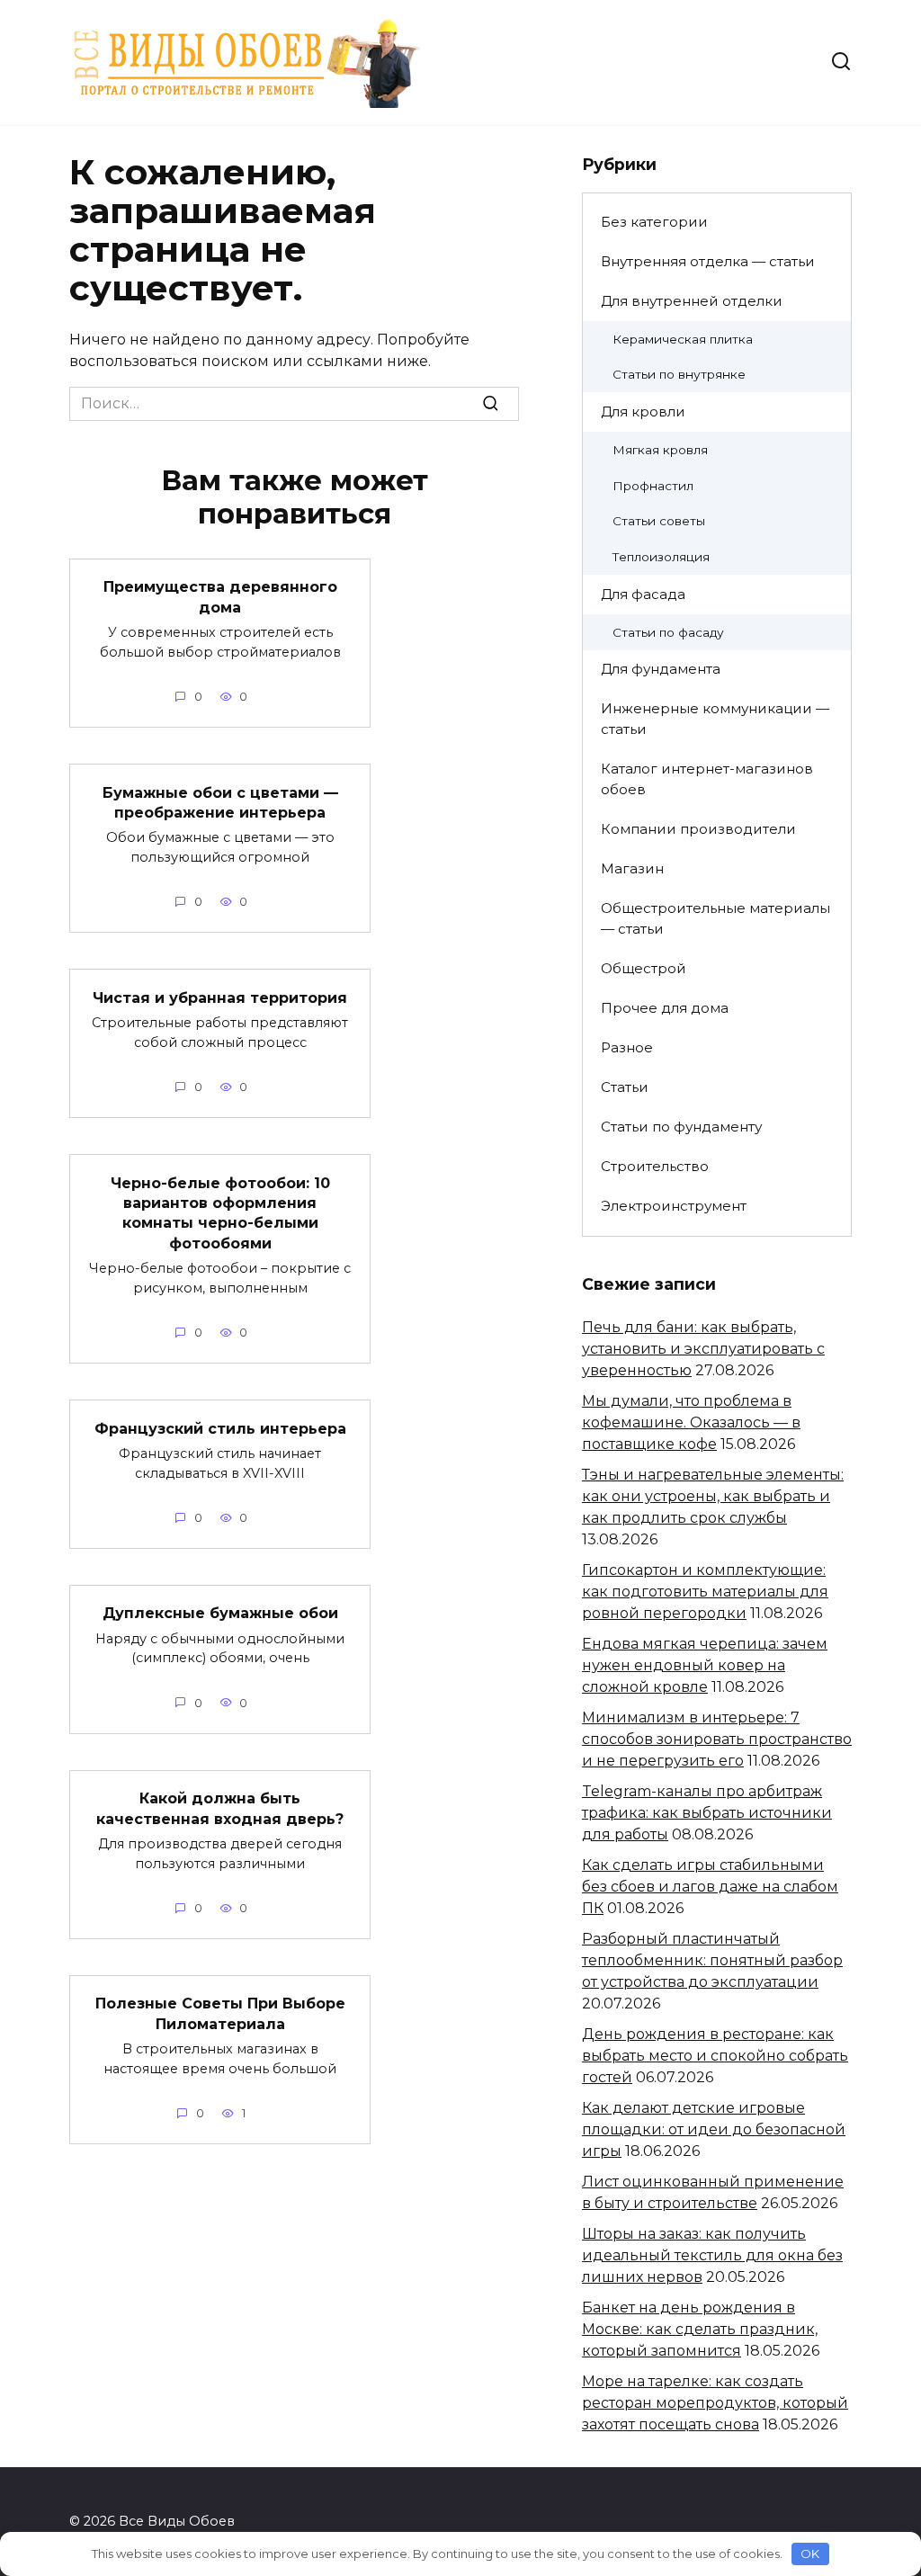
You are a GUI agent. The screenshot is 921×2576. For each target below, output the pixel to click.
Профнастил (653, 486)
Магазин (632, 868)
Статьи (625, 1087)
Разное (627, 1047)
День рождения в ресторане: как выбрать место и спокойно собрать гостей (715, 2056)
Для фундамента (661, 669)
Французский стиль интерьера (220, 1428)
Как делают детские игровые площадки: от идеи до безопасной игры (714, 2129)
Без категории (654, 222)
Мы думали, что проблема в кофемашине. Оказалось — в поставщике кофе (691, 1422)
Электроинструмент (674, 1206)
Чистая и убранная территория (220, 997)
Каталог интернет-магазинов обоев (707, 779)
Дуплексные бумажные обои (220, 1613)
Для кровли (643, 411)
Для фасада (643, 594)
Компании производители (698, 829)
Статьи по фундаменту (681, 1127)
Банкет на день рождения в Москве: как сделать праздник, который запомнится (700, 2329)
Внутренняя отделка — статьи (708, 261)
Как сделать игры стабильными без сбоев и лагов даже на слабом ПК (710, 1887)
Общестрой (644, 968)
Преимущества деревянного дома (220, 597)
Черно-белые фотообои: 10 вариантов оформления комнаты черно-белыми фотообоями (220, 1212)
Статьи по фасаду (668, 632)
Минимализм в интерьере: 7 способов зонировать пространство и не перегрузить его (717, 1739)
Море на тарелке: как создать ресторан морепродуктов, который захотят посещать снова (715, 2403)
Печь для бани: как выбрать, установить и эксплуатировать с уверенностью (703, 1349)
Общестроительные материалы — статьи (715, 918)
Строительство (655, 1166)
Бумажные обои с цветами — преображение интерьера (220, 802)
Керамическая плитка (683, 339)
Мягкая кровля (660, 450)
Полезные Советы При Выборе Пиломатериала (220, 2013)
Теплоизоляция (661, 557)
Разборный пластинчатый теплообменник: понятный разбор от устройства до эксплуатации (712, 1960)
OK (810, 2554)
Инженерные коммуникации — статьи (715, 719)
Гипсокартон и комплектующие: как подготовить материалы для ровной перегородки (705, 1592)
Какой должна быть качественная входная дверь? (220, 1808)
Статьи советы (659, 521)
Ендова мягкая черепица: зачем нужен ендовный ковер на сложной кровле (705, 1665)
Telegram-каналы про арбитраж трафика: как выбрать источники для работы (707, 1813)
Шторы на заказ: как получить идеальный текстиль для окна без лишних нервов (712, 2255)
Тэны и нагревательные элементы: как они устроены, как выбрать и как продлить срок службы (713, 1496)
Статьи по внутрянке (679, 374)
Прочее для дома (665, 1008)
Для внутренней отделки (692, 301)
